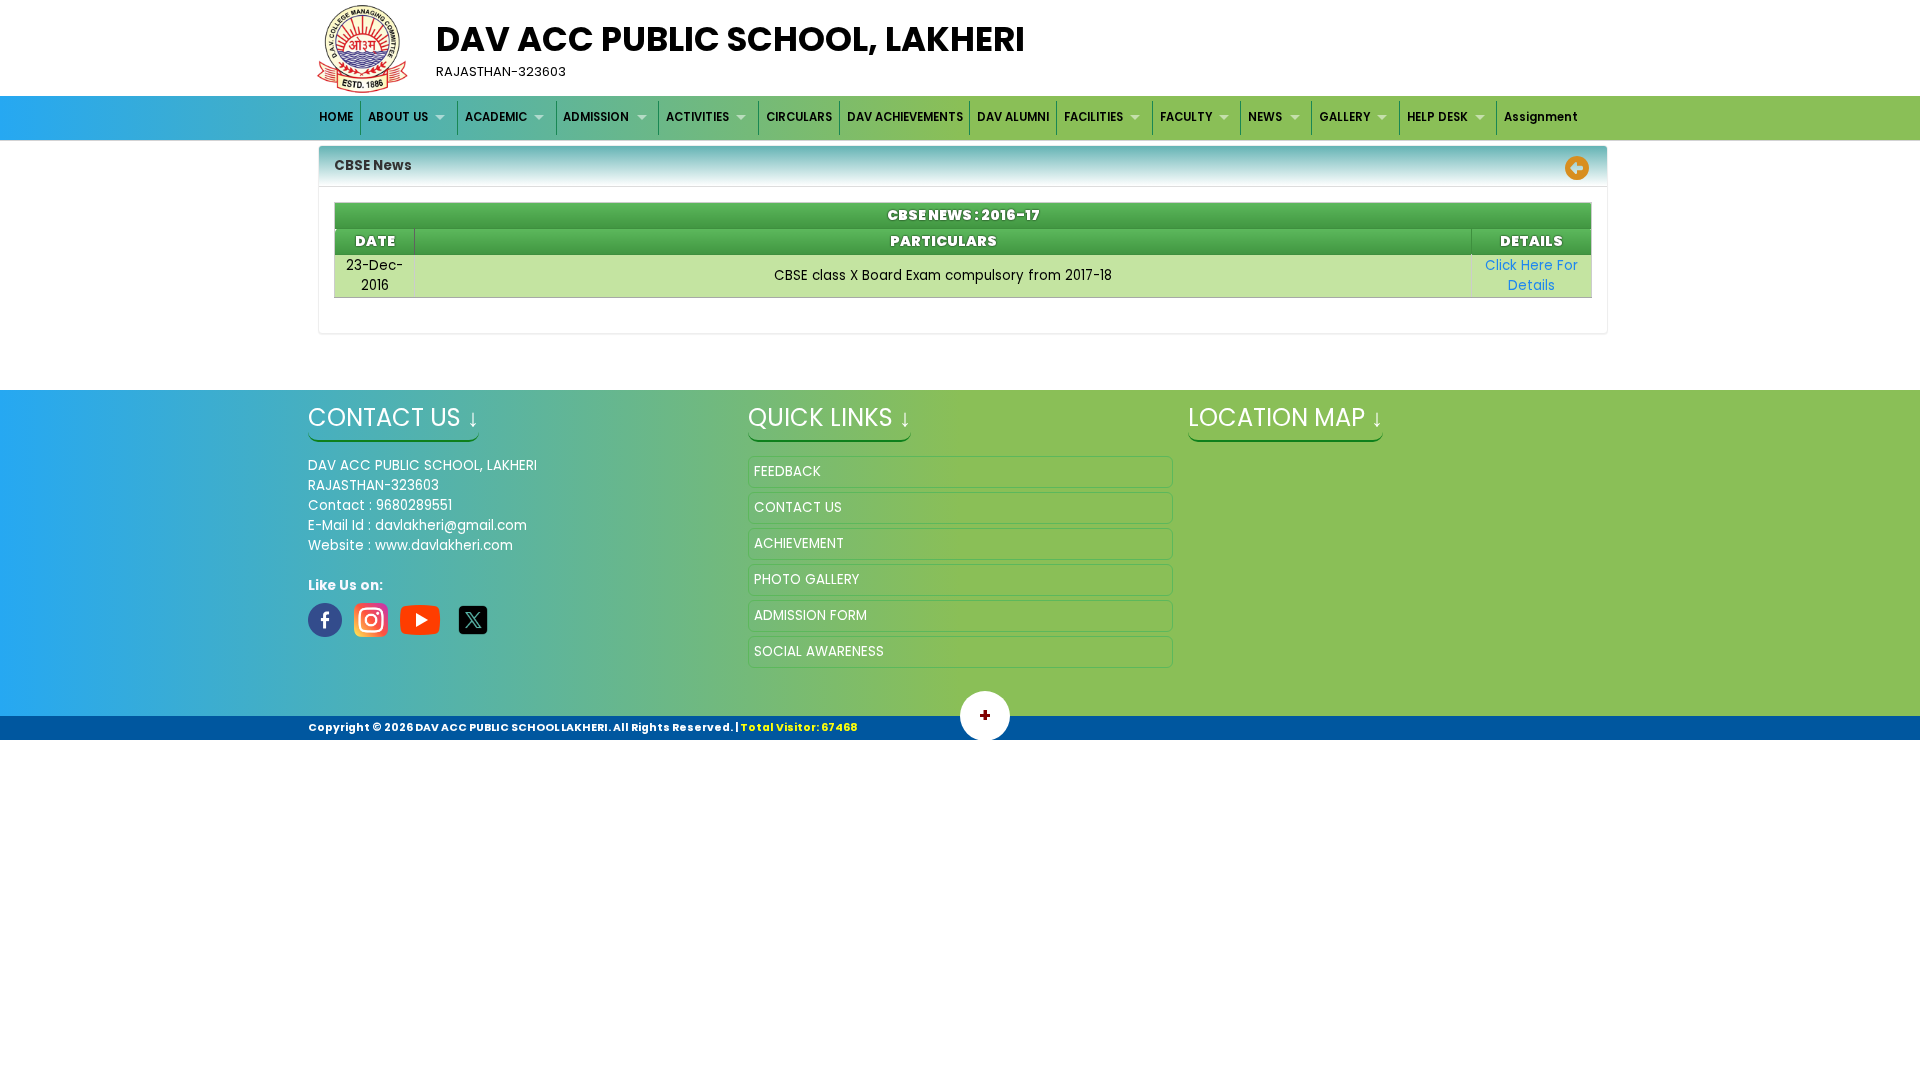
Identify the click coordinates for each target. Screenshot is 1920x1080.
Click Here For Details (1531, 275)
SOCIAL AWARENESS (819, 651)
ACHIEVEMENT (799, 543)
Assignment (1541, 117)
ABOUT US (398, 117)
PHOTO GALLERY (806, 579)
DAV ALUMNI (1013, 117)
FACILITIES (1093, 117)
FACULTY (1186, 117)
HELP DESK (1437, 117)
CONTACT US (798, 507)
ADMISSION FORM (810, 615)
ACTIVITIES (697, 117)
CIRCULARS (799, 117)
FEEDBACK (787, 471)
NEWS (1265, 117)
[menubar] (949, 117)
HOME (336, 117)
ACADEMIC (496, 117)
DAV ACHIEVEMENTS (905, 117)
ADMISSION (596, 117)
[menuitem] (337, 117)
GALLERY (1344, 117)
